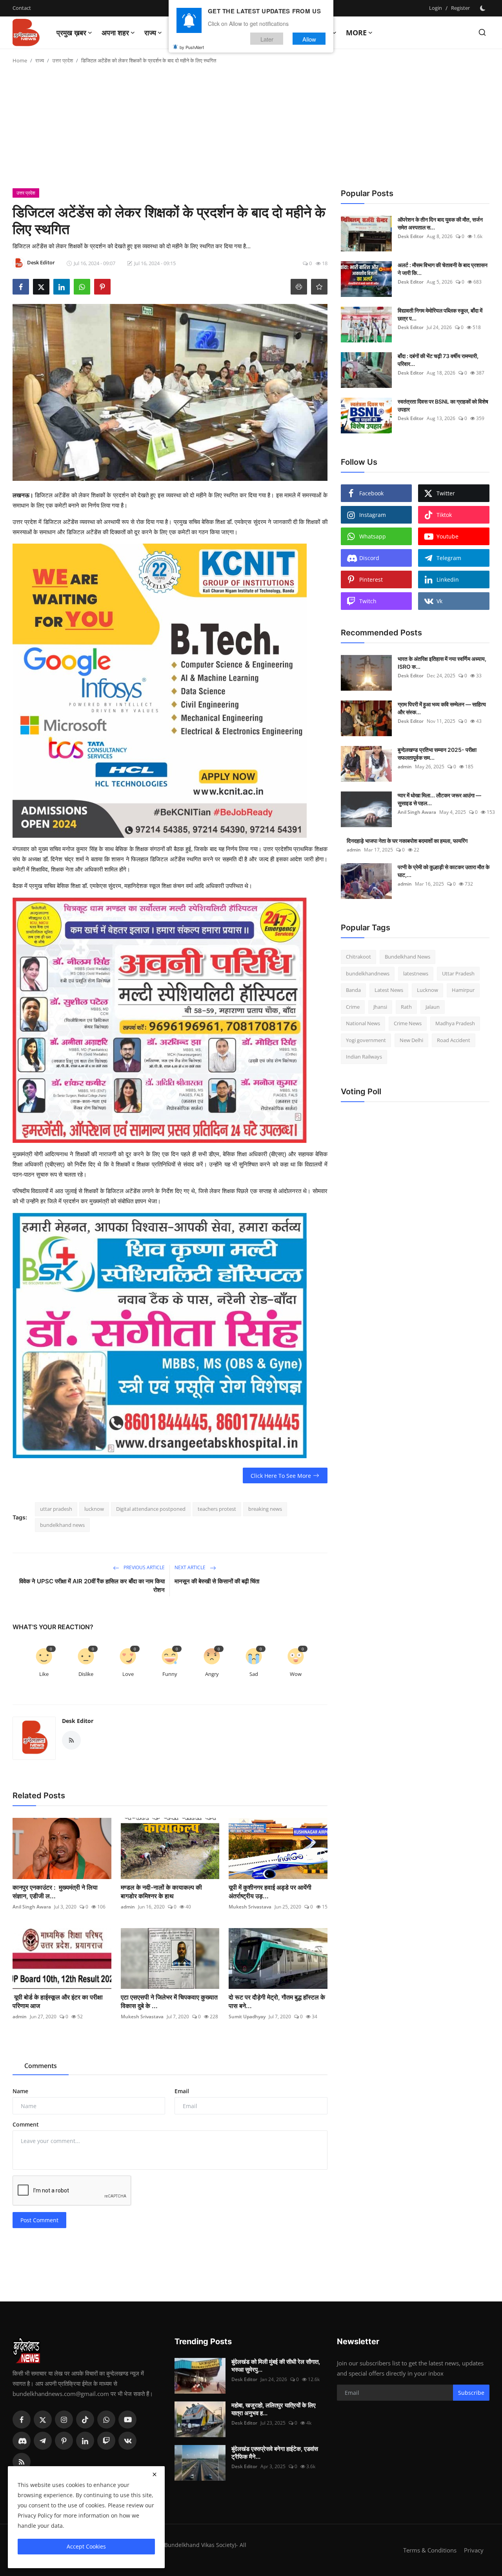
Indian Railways (364, 1057)
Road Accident (454, 1040)
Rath (406, 1007)
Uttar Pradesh (458, 973)
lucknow (94, 1509)
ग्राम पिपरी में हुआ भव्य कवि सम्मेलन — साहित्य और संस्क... (442, 708)
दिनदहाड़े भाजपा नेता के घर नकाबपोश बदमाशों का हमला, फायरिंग (407, 841)
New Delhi (411, 1040)
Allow (309, 39)
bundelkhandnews (368, 973)
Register (460, 8)
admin (128, 1907)
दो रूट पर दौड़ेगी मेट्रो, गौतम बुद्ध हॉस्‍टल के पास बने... (277, 2001)
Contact (22, 8)
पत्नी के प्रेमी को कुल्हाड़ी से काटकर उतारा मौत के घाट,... (444, 871)
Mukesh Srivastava (250, 1907)
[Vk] (127, 2441)
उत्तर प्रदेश (63, 60)
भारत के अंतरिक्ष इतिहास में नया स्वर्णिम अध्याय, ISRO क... (442, 663)
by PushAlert (192, 47)
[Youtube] (127, 2420)
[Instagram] (64, 2420)
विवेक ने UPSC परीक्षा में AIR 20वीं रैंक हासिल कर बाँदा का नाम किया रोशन (92, 1585)
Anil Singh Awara (32, 1907)
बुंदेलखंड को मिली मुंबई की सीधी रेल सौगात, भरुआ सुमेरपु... (276, 2366)
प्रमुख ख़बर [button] (71, 33)
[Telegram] (43, 2441)
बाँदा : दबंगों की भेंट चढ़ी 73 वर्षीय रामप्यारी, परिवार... (438, 360)
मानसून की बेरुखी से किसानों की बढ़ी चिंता (217, 1581)
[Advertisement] (251, 129)
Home (20, 60)
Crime (353, 1007)
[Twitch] (106, 2441)
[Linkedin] (85, 2441)
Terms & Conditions (430, 2550)
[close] (155, 2474)
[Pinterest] (64, 2441)
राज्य (40, 60)
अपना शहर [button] (115, 33)
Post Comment (39, 2220)
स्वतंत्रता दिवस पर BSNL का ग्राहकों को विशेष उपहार (443, 405)
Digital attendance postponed (151, 1509)
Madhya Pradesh (455, 1023)
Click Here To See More (281, 1476)
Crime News (408, 1023)
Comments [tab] (41, 2066)
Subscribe (471, 2393)
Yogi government (366, 1040)
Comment (26, 2124)
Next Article (191, 1567)
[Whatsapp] (106, 2420)
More (356, 33)
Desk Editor (78, 1721)
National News (363, 1023)
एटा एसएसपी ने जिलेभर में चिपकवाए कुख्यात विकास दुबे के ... (169, 2001)
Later (267, 39)
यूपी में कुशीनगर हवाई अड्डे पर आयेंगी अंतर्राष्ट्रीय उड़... (270, 1892)
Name (20, 2091)
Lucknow (427, 990)
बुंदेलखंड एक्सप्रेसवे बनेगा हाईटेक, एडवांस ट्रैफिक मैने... (275, 2453)
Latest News (389, 990)
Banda (353, 990)
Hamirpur (463, 990)
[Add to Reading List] (319, 287)
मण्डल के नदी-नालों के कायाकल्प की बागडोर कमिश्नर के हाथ (161, 1892)
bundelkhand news (62, 1525)
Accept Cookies (86, 2546)
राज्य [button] (150, 33)
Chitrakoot (358, 957)
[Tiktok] (85, 2420)
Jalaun (433, 1007)
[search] (482, 32)
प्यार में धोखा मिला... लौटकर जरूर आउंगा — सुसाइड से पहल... (439, 799)
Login (436, 8)
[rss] (22, 2462)
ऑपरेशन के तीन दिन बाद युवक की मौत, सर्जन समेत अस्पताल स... (440, 223)
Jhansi (380, 1007)
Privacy (474, 2550)
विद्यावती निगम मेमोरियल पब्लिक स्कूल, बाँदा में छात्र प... (440, 314)
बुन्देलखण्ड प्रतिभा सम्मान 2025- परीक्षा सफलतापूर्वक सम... (437, 754)
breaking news (265, 1509)
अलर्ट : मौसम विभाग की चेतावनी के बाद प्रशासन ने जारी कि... (443, 269)
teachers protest (217, 1509)
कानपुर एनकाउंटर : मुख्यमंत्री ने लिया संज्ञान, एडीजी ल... (55, 1892)
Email (182, 2091)
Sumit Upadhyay (247, 2017)
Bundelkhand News (407, 957)
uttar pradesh (56, 1509)
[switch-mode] (484, 8)
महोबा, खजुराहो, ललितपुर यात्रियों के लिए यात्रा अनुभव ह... (274, 2409)
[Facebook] (22, 2420)
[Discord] (22, 2441)
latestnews (416, 973)
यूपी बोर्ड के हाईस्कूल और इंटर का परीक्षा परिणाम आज (58, 2001)
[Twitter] (43, 2420)
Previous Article (144, 1567)
